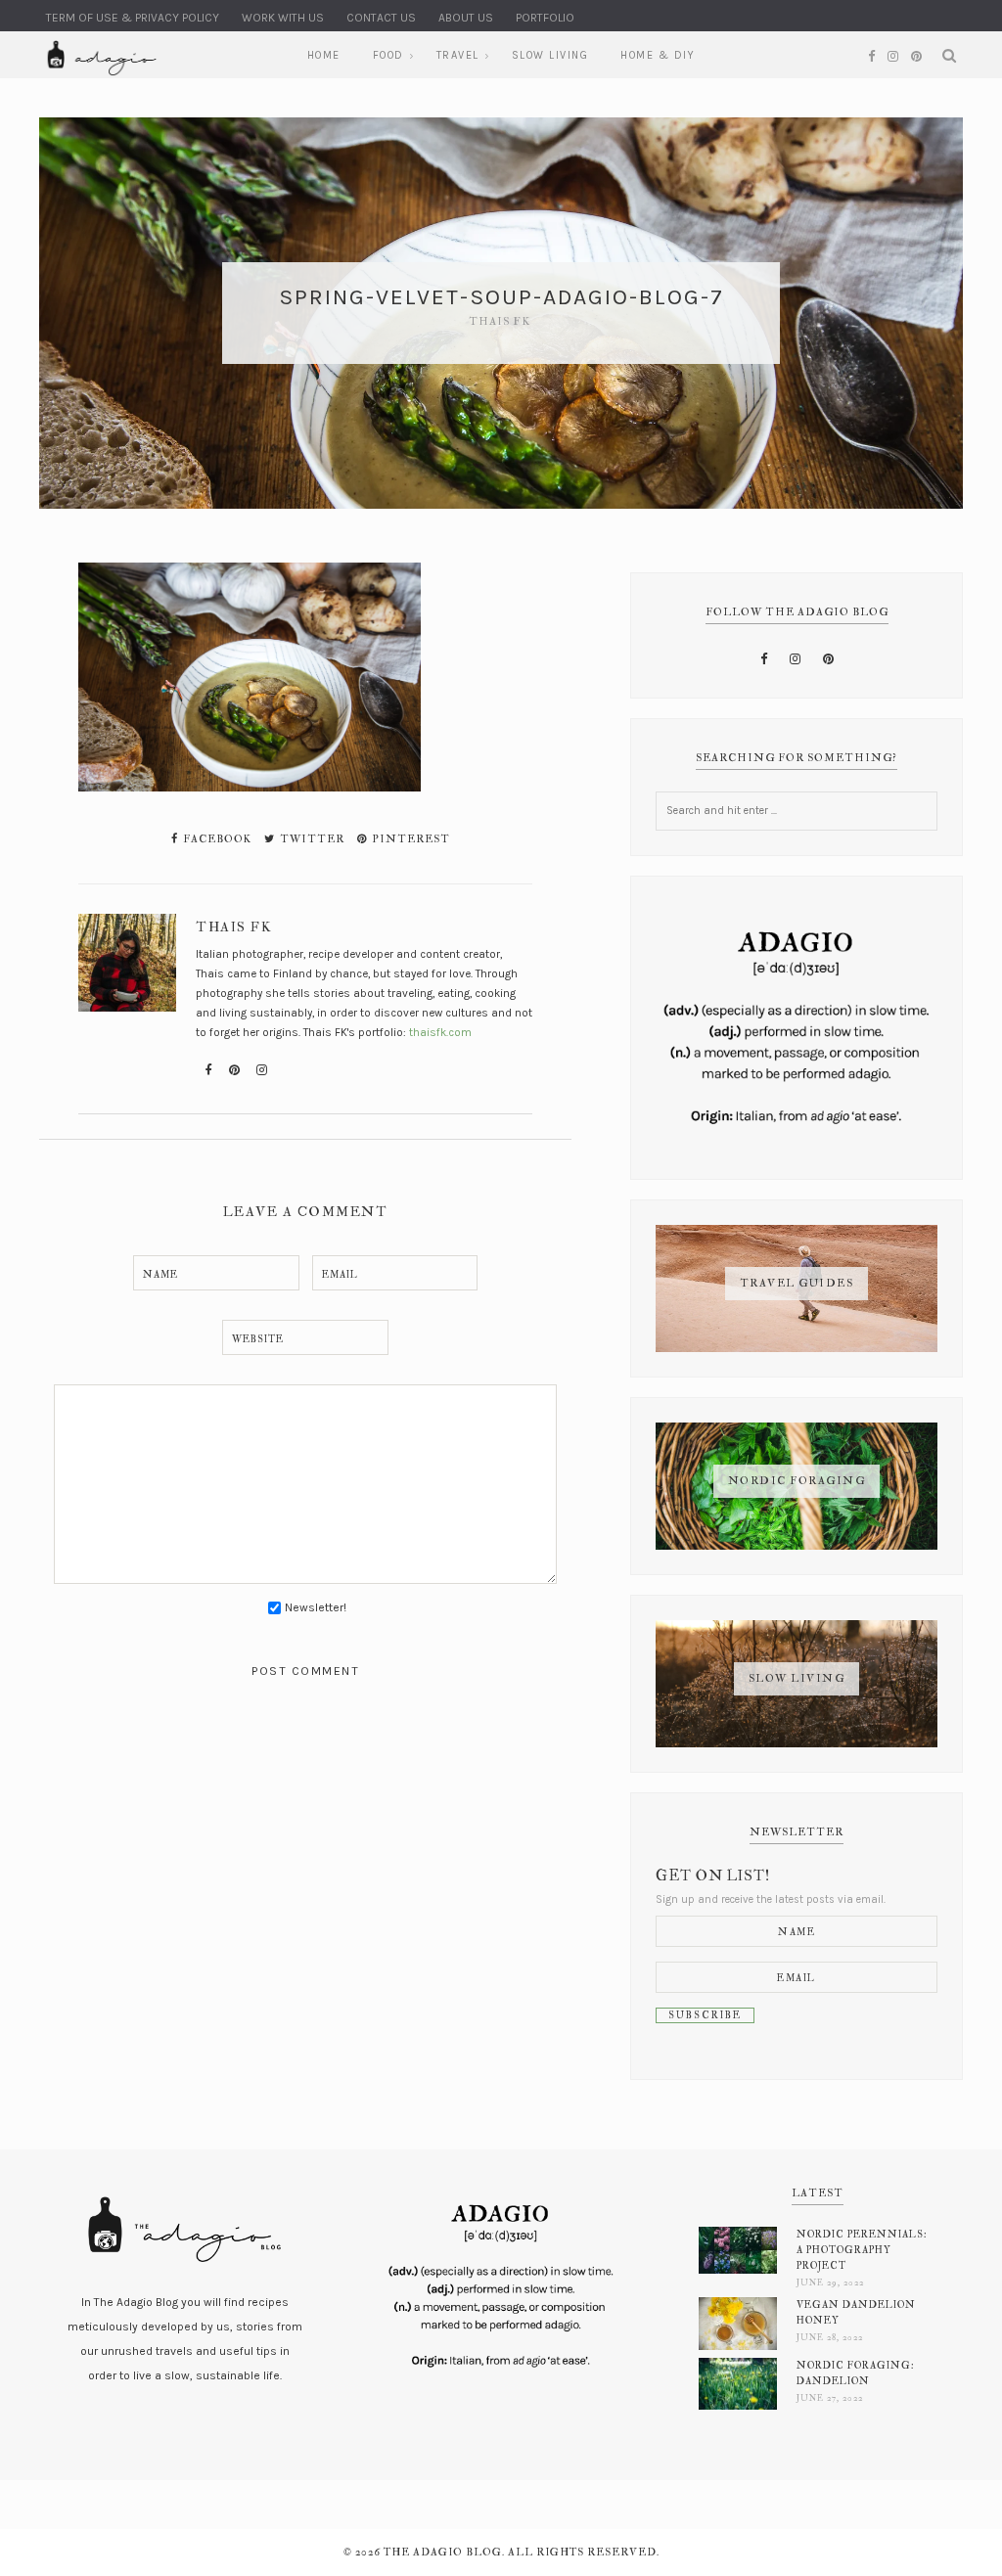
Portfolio (545, 18)
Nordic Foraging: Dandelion (856, 2373)
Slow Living (550, 55)
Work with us (283, 18)
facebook (216, 839)
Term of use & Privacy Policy (133, 18)
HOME (324, 55)
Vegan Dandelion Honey (856, 2312)
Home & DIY (658, 55)
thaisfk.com (440, 1032)
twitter (311, 839)
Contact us (381, 18)
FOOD (388, 55)
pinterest (410, 839)
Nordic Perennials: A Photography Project (862, 2250)
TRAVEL (458, 55)
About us (466, 18)
